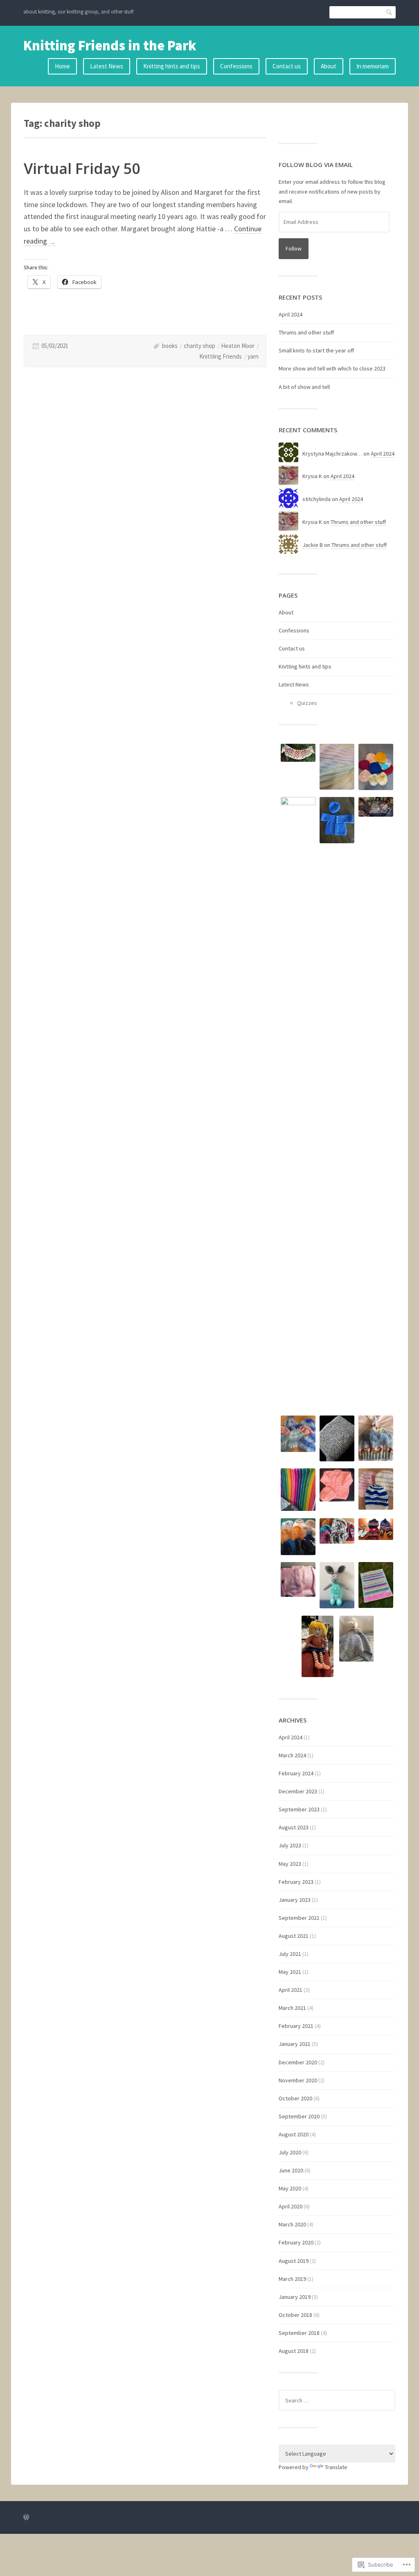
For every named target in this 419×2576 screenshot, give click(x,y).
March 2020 (292, 2224)
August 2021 (294, 1936)
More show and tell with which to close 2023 (332, 368)
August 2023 (294, 1827)
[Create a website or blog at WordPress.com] (26, 2518)
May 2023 (290, 1864)
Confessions (236, 66)
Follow (294, 248)
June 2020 (291, 2170)
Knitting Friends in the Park (110, 45)
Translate (336, 2467)
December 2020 (298, 2062)
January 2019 (295, 2297)
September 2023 (299, 1809)
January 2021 (295, 2044)
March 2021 (292, 2008)
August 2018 (294, 2351)
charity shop (199, 346)
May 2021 (290, 1972)
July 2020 (290, 2152)
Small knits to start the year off (316, 350)
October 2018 (295, 2315)
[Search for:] (337, 2400)
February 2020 (296, 2242)
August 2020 (294, 2134)
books (170, 346)
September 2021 (299, 1918)
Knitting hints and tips (172, 66)
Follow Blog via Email (316, 165)
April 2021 (291, 1990)
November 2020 (298, 2080)
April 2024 (291, 314)
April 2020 (291, 2206)
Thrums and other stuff (306, 332)
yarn (253, 356)
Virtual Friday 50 (82, 168)
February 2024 (296, 1773)
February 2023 (296, 1882)
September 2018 (299, 2333)
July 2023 (290, 1845)
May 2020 (290, 2188)
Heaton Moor (238, 346)
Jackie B (313, 545)
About (329, 66)
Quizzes (307, 703)
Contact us (287, 66)
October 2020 (295, 2098)
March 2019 (292, 2279)
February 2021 (296, 2026)
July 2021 (290, 1954)
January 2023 (295, 1900)
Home (62, 66)
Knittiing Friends (221, 356)
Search (390, 12)
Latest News (107, 66)
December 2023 (298, 1791)
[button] (298, 754)
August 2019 (294, 2261)
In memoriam (373, 66)
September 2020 (299, 2116)
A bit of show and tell (304, 387)
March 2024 (292, 1755)
